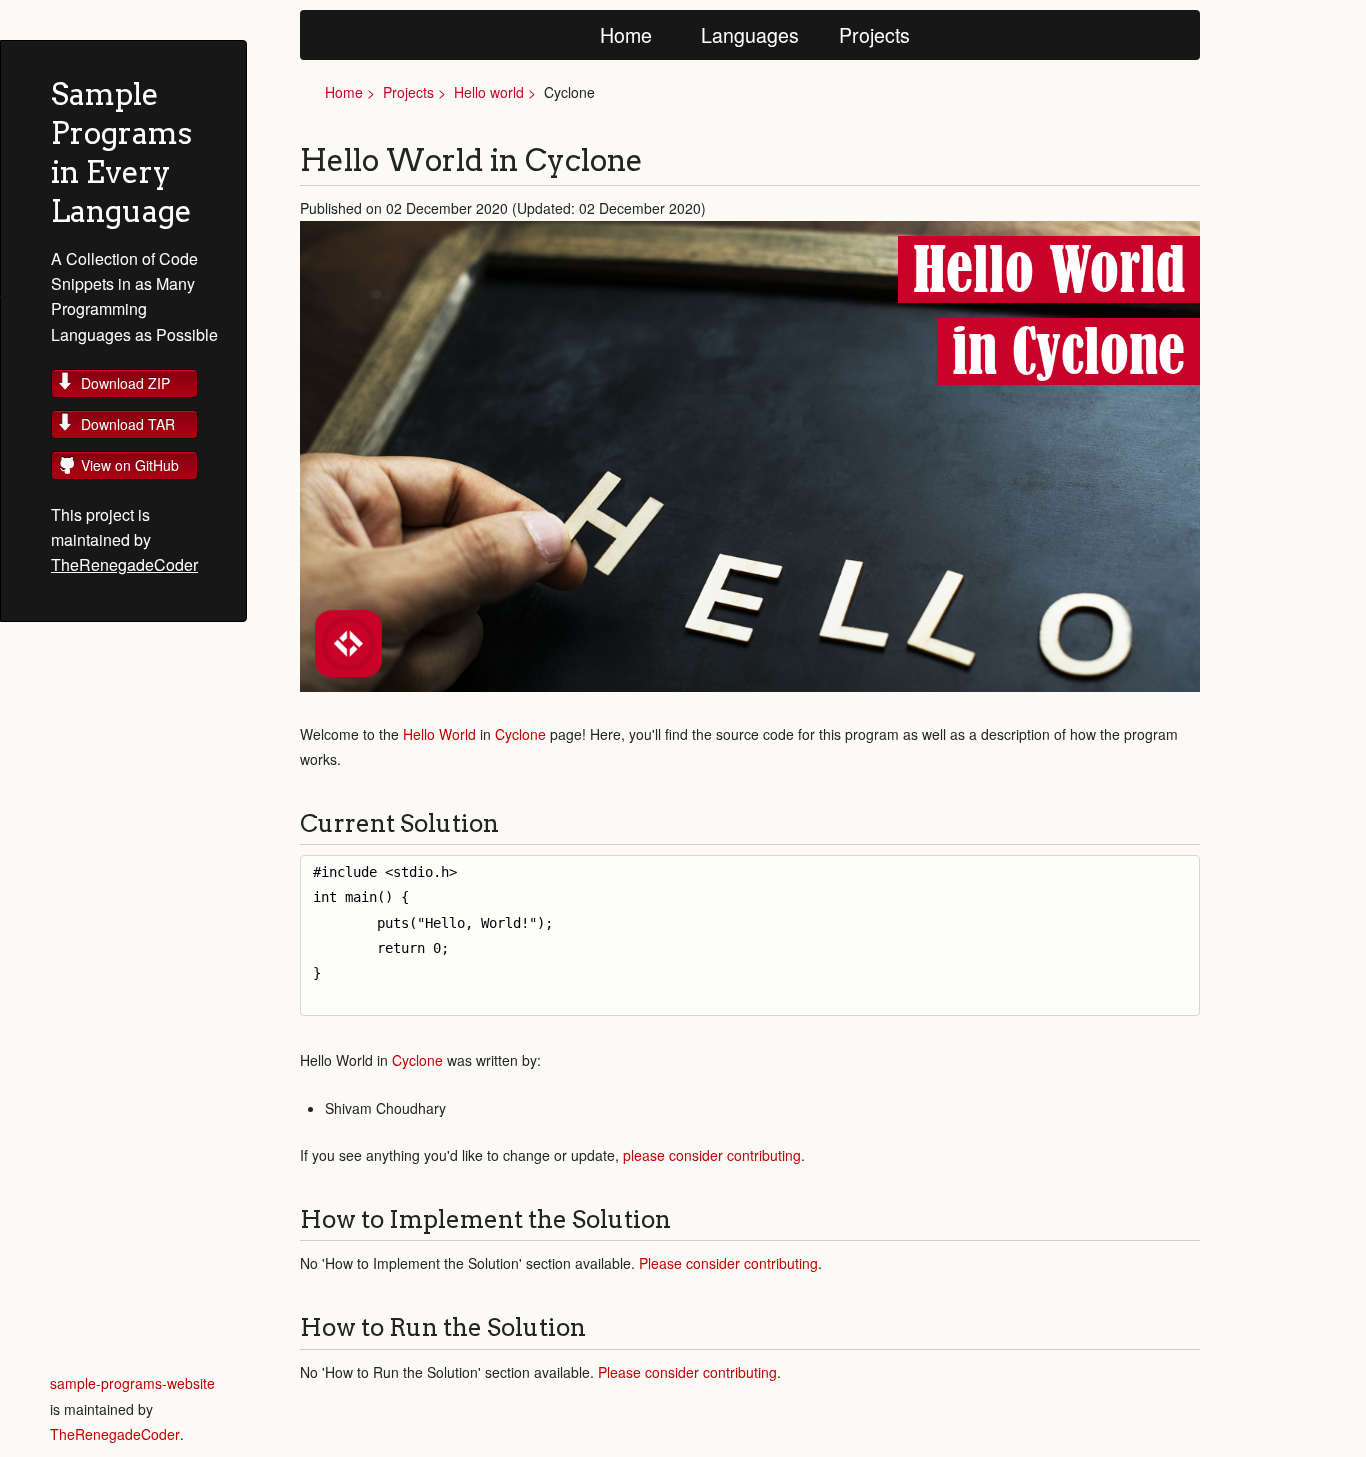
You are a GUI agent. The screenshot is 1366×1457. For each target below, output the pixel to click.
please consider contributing (712, 1155)
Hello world (489, 92)
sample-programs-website (132, 1383)
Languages (750, 34)
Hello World (439, 734)
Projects (874, 34)
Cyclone (520, 734)
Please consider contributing (728, 1263)
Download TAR (128, 424)
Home (626, 34)
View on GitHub (130, 465)
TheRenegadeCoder (124, 564)
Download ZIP (125, 383)
